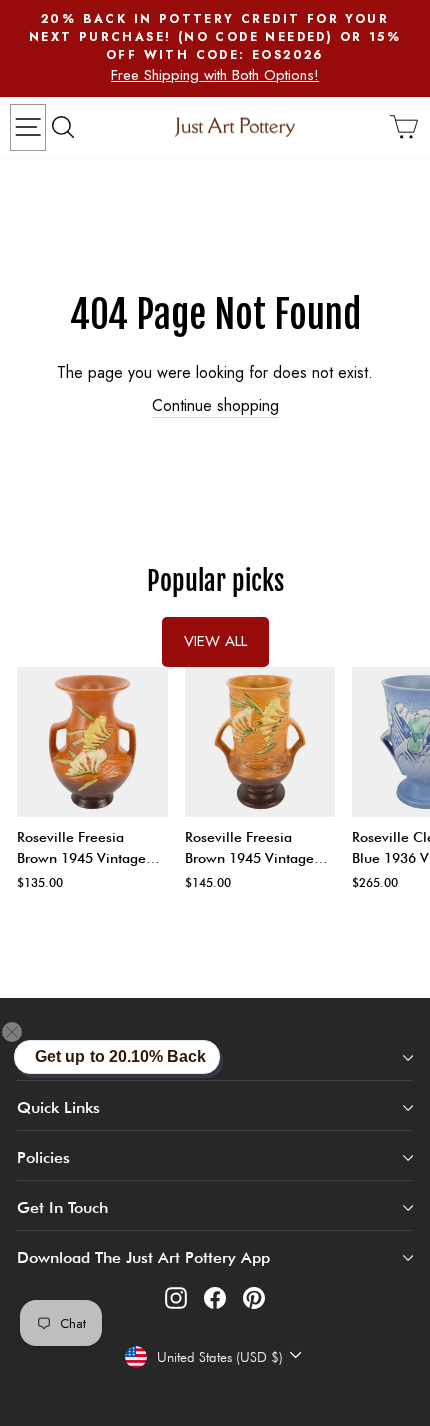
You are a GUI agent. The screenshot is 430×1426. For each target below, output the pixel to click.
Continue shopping (215, 406)
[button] (24, 1032)
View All (215, 641)
